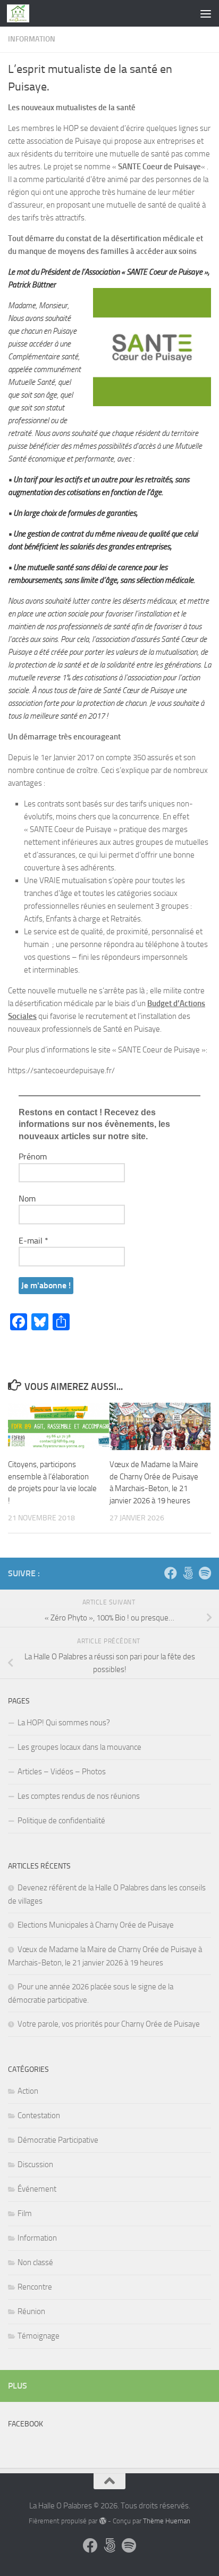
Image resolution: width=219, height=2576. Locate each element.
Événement (37, 2189)
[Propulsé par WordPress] (102, 2521)
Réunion (31, 2311)
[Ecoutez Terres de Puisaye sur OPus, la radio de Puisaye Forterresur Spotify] (205, 1573)
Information (32, 39)
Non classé (35, 2262)
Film (25, 2213)
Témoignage (39, 2336)
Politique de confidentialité (61, 1821)
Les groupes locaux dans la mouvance (79, 1747)
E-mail (33, 1241)
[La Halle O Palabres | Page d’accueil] (22, 13)
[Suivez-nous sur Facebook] (171, 1573)
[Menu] (206, 13)
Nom (27, 1199)
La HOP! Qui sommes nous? (64, 1723)
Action (28, 2091)
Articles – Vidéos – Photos (62, 1772)
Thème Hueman (167, 2521)
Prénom (33, 1157)
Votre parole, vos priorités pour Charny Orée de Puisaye (109, 2024)
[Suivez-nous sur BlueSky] (188, 1573)
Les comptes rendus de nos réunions (79, 1796)
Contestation (39, 2116)
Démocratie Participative (58, 2140)
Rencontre (35, 2287)
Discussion (35, 2165)
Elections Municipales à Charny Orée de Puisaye (96, 1925)
